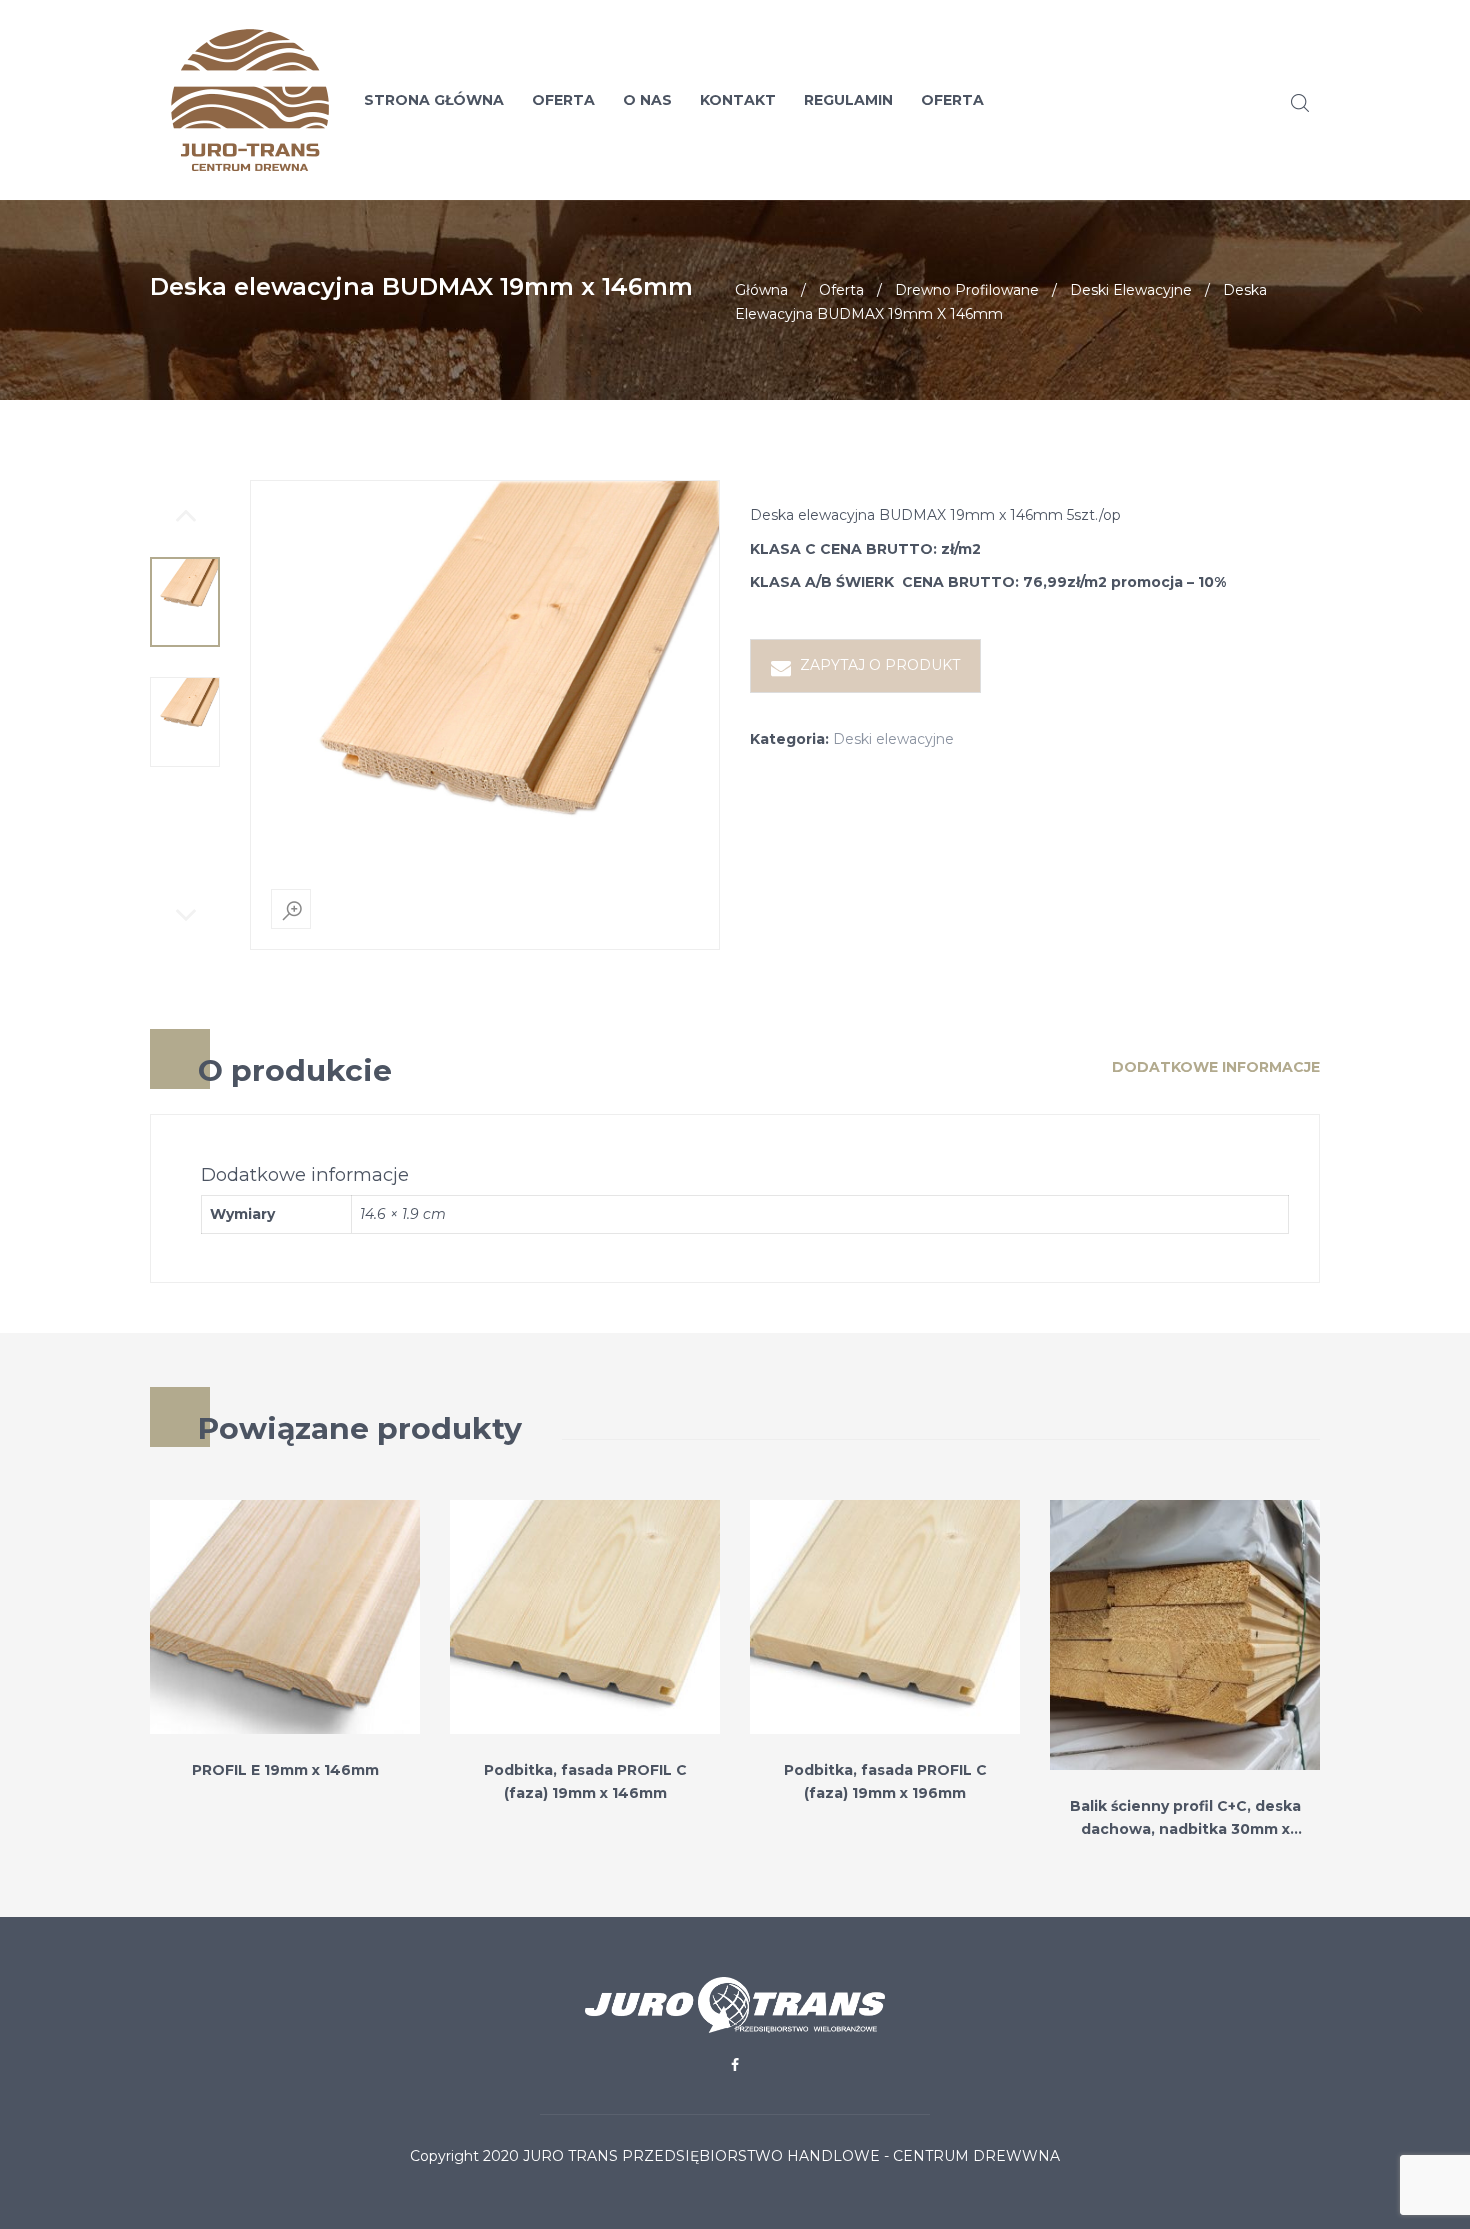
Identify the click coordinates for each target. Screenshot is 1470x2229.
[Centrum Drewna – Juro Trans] (235, 100)
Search (1300, 103)
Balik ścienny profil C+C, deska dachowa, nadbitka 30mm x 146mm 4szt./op (1185, 1830)
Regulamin (848, 100)
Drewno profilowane (967, 290)
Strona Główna (434, 100)
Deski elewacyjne (1131, 290)
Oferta (563, 100)
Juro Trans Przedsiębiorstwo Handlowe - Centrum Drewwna (791, 2156)
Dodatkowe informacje (1216, 1067)
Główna (761, 290)
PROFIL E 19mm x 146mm (285, 1770)
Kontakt (738, 100)
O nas (647, 100)
